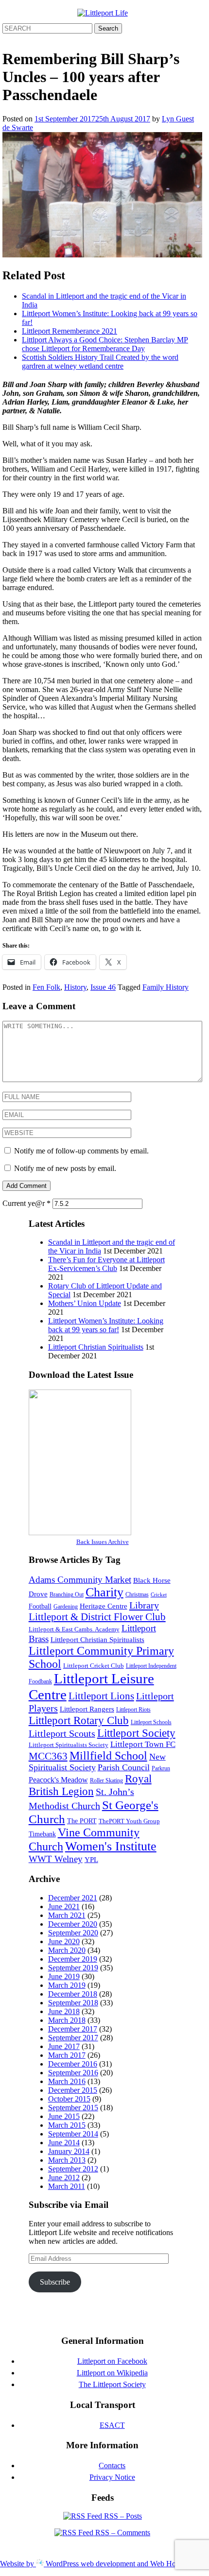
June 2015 (64, 2116)
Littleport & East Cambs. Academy (74, 1629)
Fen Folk (46, 987)
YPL (91, 1859)
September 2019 (73, 1968)
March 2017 (67, 2055)
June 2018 (64, 2011)
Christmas (137, 1594)
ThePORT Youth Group (129, 1821)
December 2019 (73, 1959)
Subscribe (55, 2282)
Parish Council (124, 1767)
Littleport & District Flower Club (97, 1617)
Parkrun (161, 1768)
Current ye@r (26, 1203)
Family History (165, 987)
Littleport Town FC (143, 1744)
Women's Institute (111, 1846)
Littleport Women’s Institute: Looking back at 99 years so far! (106, 1325)
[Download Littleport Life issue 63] (80, 1533)
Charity (104, 1592)
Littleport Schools (151, 1722)
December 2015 (73, 2090)
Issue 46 (103, 987)
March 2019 (67, 1985)
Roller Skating (106, 1780)
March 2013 (67, 2160)
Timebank (42, 1834)
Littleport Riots (133, 1710)
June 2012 (64, 2178)
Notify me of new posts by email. (65, 1168)
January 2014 (69, 2151)
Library (144, 1605)
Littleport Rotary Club (79, 1720)
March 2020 (67, 1950)
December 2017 (73, 2029)
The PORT (82, 1821)
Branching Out (67, 1594)
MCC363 (48, 1756)
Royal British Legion (90, 1785)
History (75, 987)
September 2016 (73, 2073)
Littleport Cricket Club (94, 1666)
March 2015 (67, 2125)
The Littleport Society (112, 2384)
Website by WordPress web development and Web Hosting (95, 2564)
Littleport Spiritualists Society (69, 1745)
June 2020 (64, 1941)
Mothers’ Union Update (85, 1303)
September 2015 (73, 2108)
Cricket (159, 1595)
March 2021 (67, 1915)
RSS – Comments (122, 2533)
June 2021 (64, 1907)
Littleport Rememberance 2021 (70, 331)
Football (40, 1606)
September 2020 (73, 1933)
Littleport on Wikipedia (112, 2373)
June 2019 (64, 1976)
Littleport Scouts (62, 1733)
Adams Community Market (80, 1580)
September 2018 (73, 2003)
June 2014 (64, 2143)
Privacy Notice (112, 2477)
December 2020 (73, 1924)
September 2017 (73, 2038)
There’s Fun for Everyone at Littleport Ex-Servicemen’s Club (106, 1264)
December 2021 (73, 1898)
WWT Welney (56, 1859)
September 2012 (73, 2169)
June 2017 (64, 2046)
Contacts (112, 2466)
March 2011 (67, 2186)
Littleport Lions (101, 1696)
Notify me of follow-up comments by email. (81, 1151)
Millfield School (108, 1756)
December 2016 (73, 2064)
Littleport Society (136, 1733)
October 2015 (69, 2099)
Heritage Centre (104, 1606)
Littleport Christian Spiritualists (96, 1347)
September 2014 (73, 2134)
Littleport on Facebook (112, 2361)
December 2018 (73, 1994)
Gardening (66, 1607)
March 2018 (67, 2020)
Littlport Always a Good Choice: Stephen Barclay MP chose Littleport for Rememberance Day (105, 344)
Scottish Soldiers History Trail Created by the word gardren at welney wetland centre (100, 362)
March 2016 (67, 2081)
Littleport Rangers (87, 1709)
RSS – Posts (122, 2516)
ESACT (112, 2425)
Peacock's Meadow (58, 1780)
